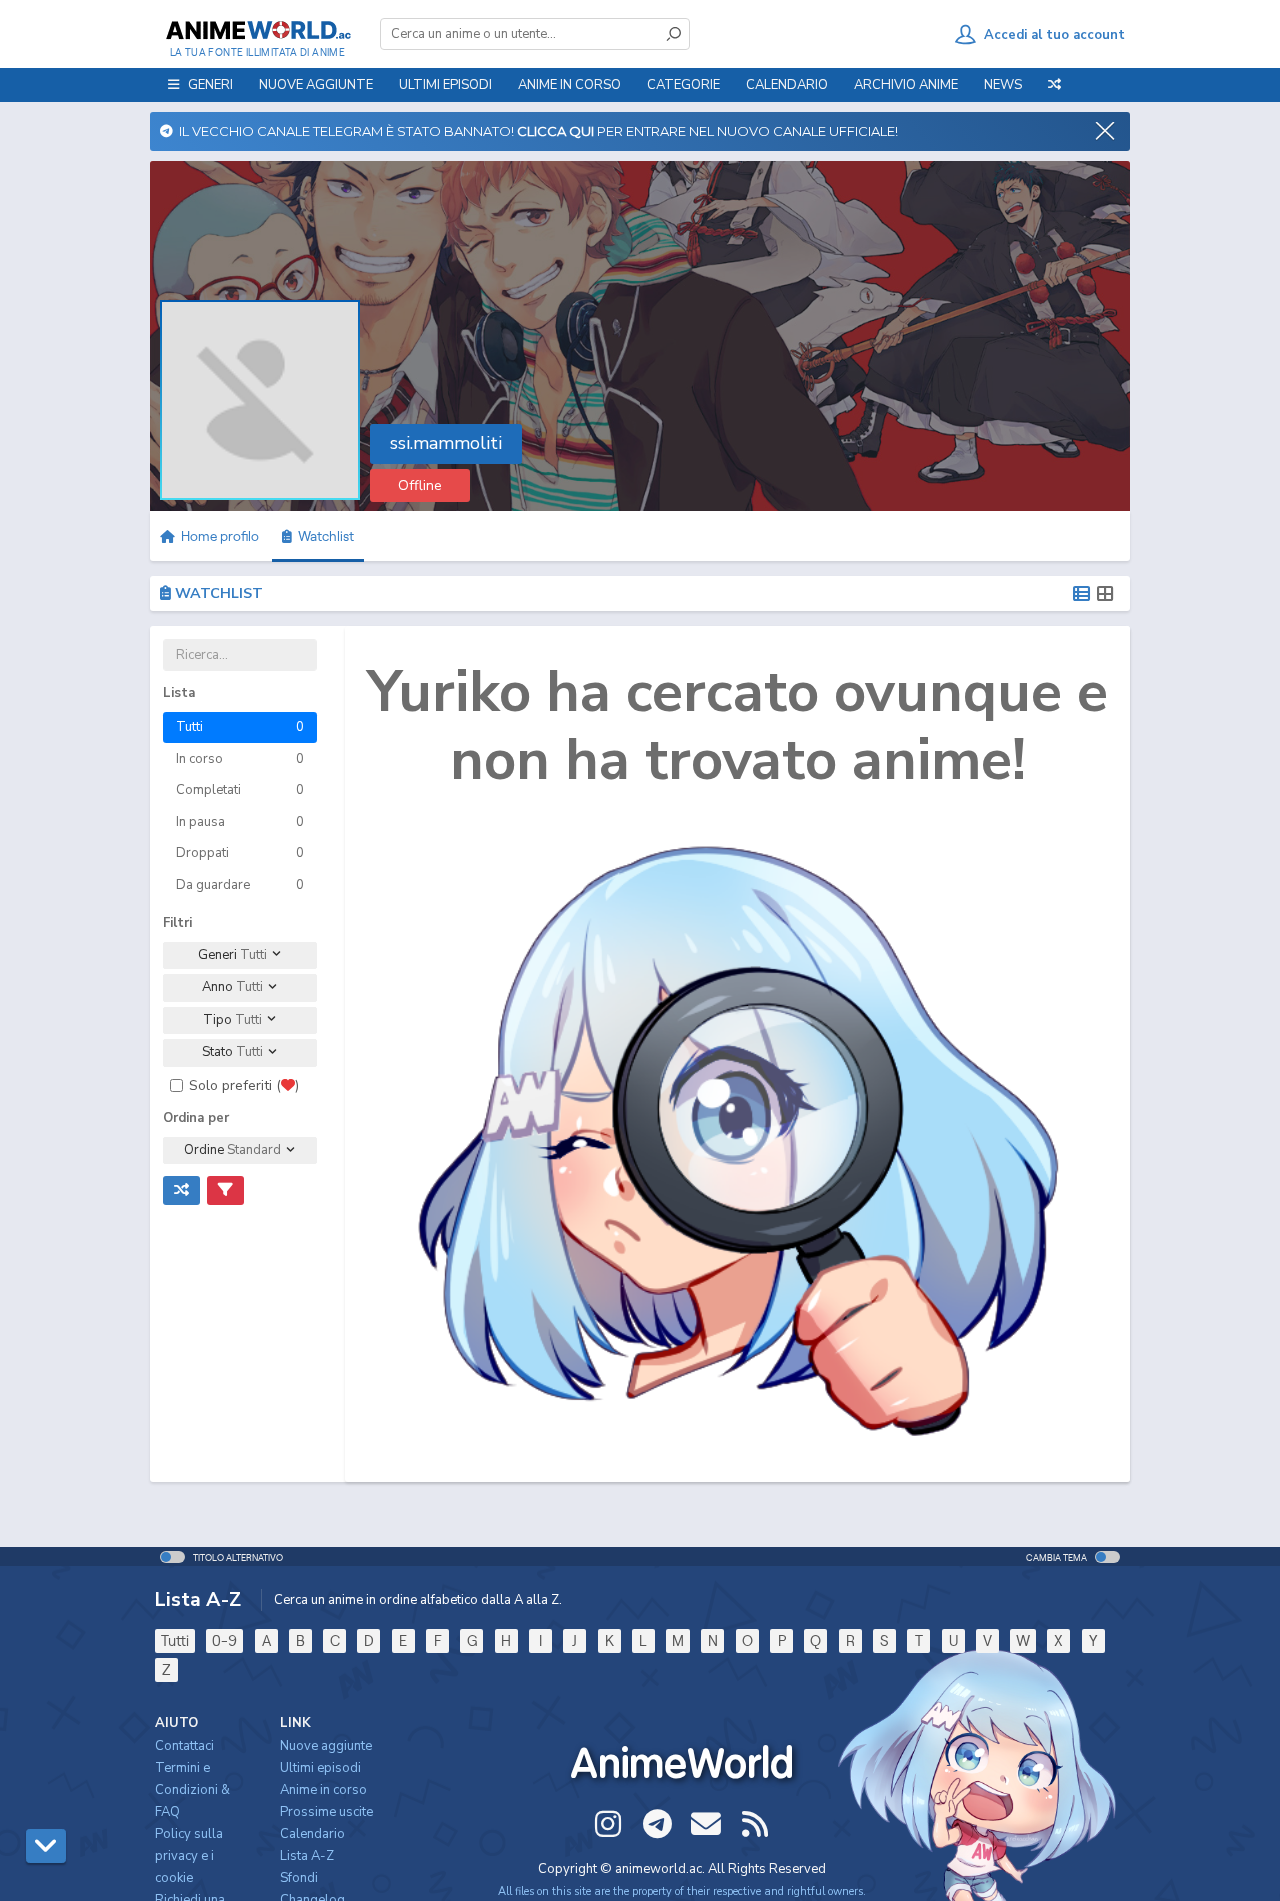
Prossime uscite (326, 1812)
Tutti (175, 1640)
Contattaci (184, 1746)
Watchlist (323, 536)
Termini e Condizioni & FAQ (192, 1790)
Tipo (232, 1020)
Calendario (787, 85)
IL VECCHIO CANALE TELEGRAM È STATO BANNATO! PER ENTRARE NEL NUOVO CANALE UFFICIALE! (535, 131)
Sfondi (299, 1878)
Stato (232, 1052)
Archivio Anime (906, 85)
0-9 (224, 1640)
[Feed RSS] (755, 1824)
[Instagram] (608, 1824)
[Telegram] (657, 1824)
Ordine (232, 1150)
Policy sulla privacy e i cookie (189, 1856)
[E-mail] (706, 1824)
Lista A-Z (307, 1856)
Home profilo (218, 536)
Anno (232, 987)
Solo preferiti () (244, 1085)
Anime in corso (323, 1790)
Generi (232, 955)
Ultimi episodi (445, 85)
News (1003, 85)
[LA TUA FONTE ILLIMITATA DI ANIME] (257, 30)
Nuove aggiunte (316, 85)
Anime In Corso (569, 85)
